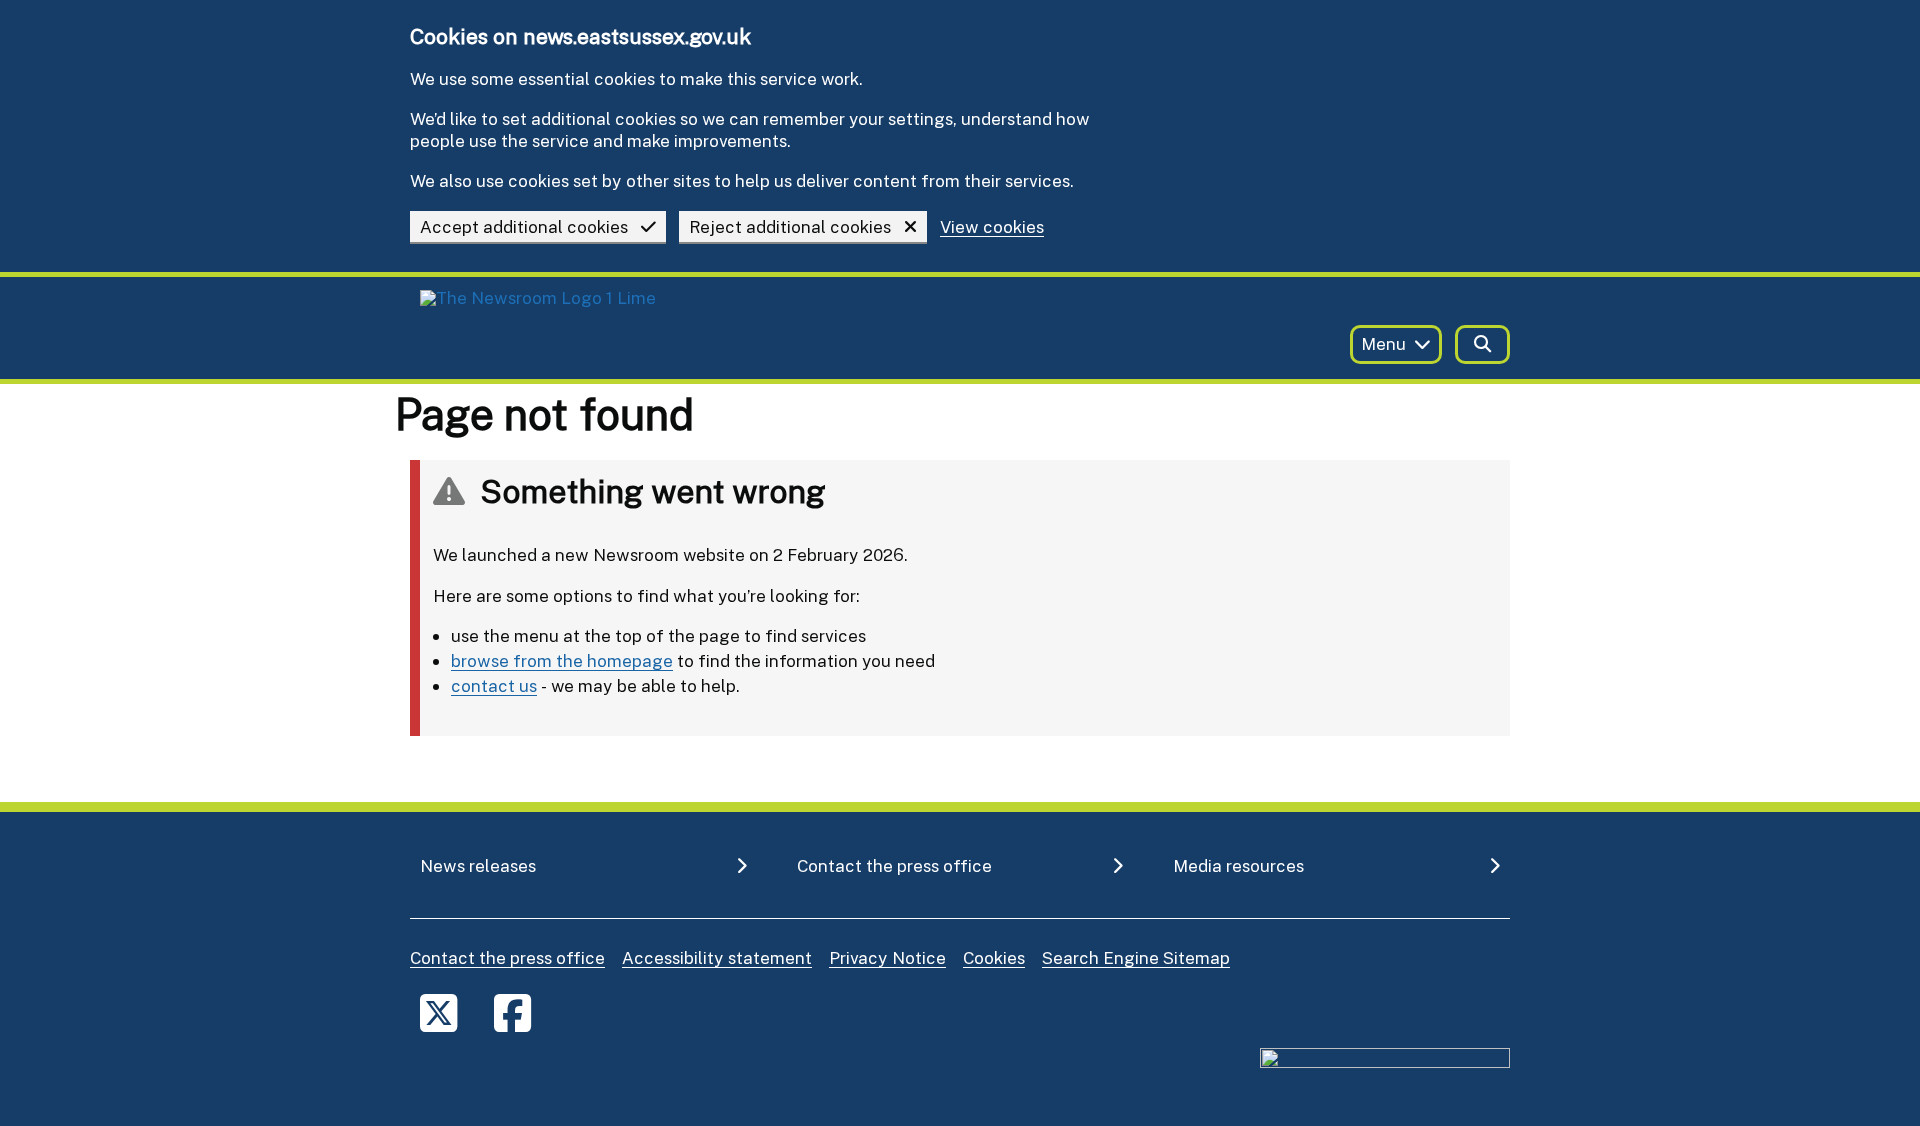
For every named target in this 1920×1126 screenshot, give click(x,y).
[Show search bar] (1482, 344)
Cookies (994, 957)
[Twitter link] (438, 1012)
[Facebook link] (512, 1012)
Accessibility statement (717, 957)
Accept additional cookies (524, 226)
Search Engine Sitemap (1136, 957)
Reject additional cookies (790, 226)
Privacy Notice (887, 957)
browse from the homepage (562, 660)
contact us (494, 685)
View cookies (992, 227)
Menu (1383, 343)
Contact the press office (507, 957)
